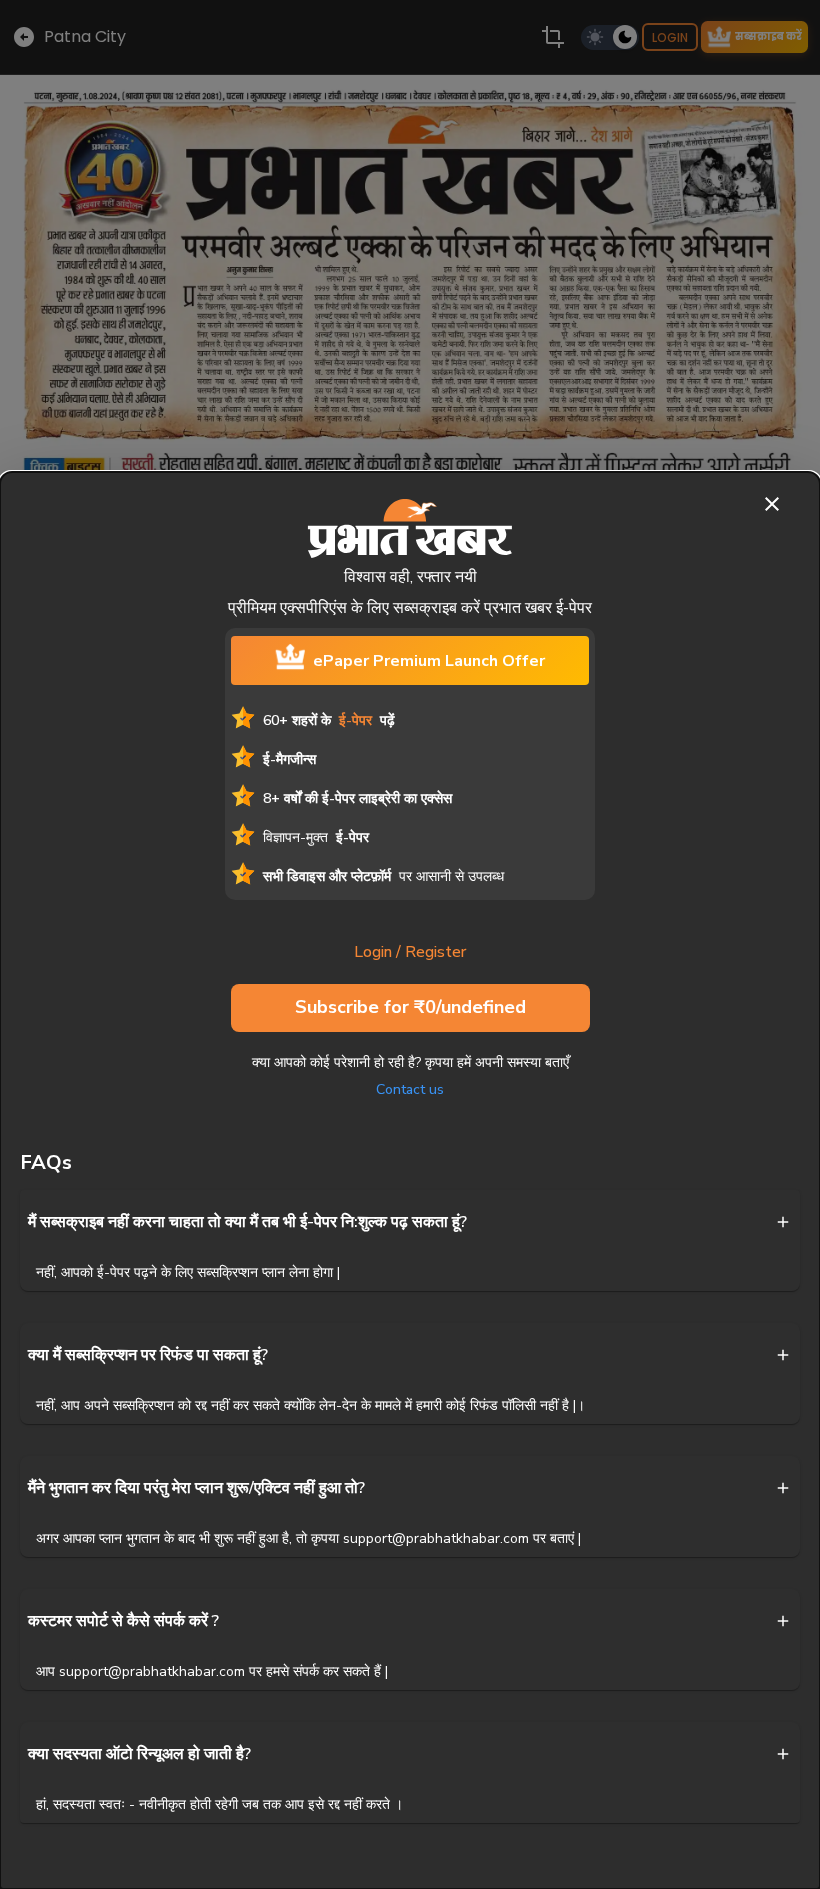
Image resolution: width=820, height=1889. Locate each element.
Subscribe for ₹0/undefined (410, 1007)
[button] (410, 1222)
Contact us (410, 1089)
